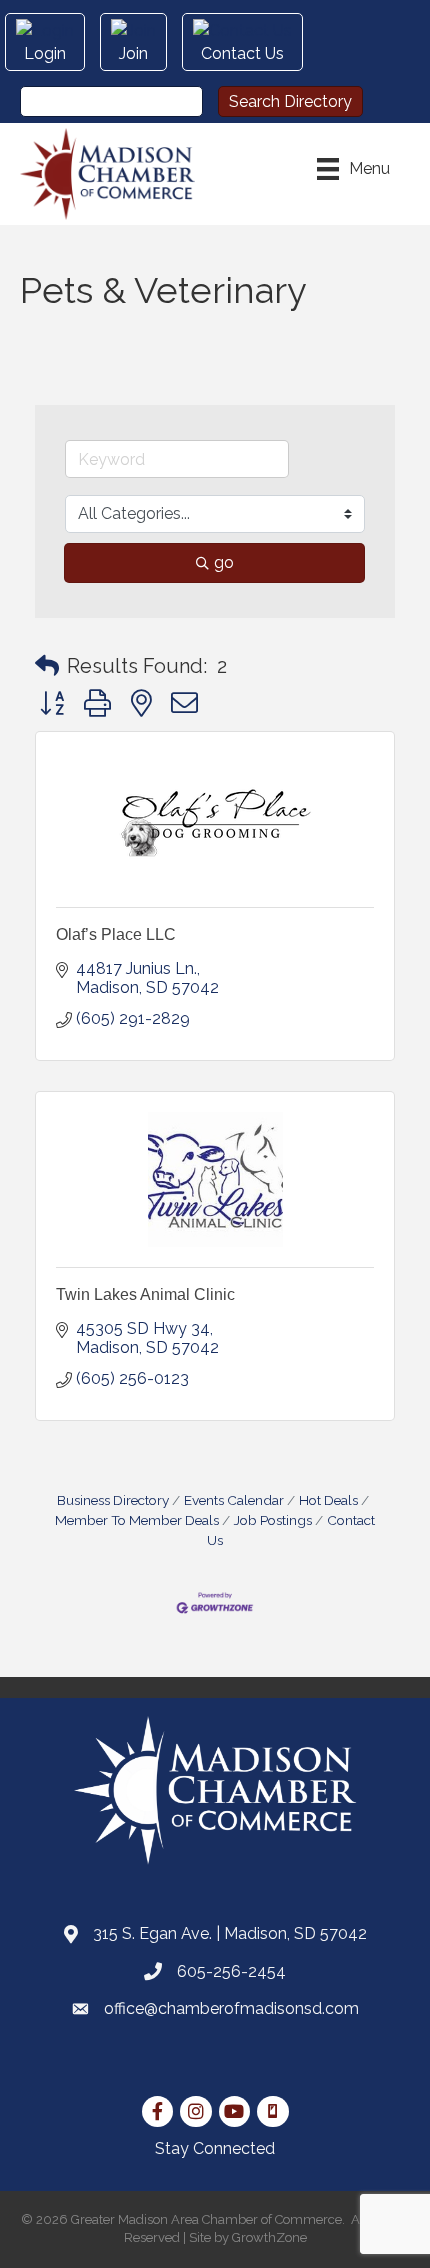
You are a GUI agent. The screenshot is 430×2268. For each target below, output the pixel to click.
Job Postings (273, 1520)
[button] (47, 666)
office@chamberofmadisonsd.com (231, 2008)
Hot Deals (328, 1500)
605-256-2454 (231, 1971)
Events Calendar (234, 1500)
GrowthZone (269, 2237)
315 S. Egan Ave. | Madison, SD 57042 (230, 1933)
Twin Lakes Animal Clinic (145, 1294)
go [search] (224, 562)
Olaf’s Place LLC (116, 934)
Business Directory (113, 1500)
